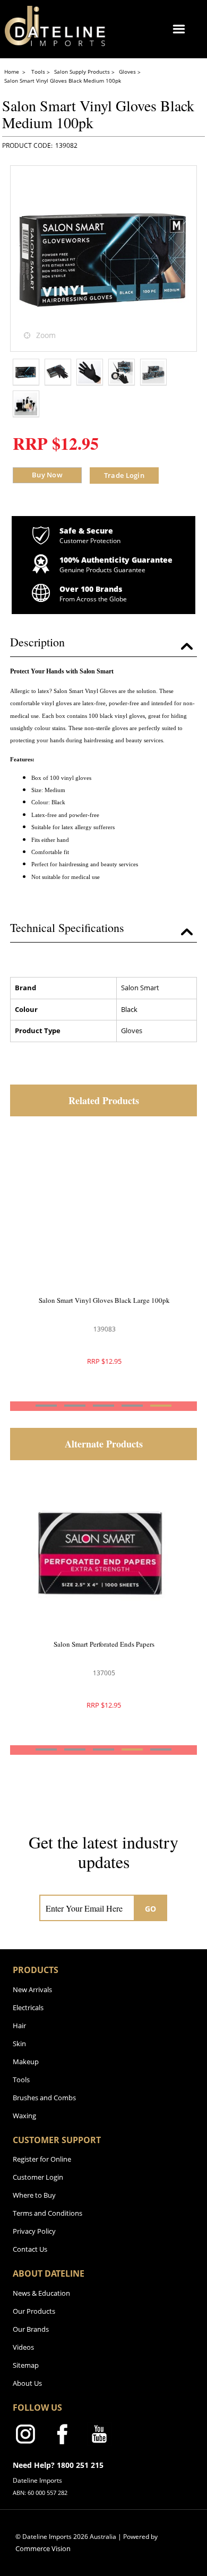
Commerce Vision (43, 2548)
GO (151, 1909)
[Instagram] (25, 2436)
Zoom (46, 335)
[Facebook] (62, 2436)
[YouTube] (99, 2436)
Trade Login (124, 475)
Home (12, 72)
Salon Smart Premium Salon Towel (104, 1644)
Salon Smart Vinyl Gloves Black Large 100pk (104, 1300)
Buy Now (47, 475)
